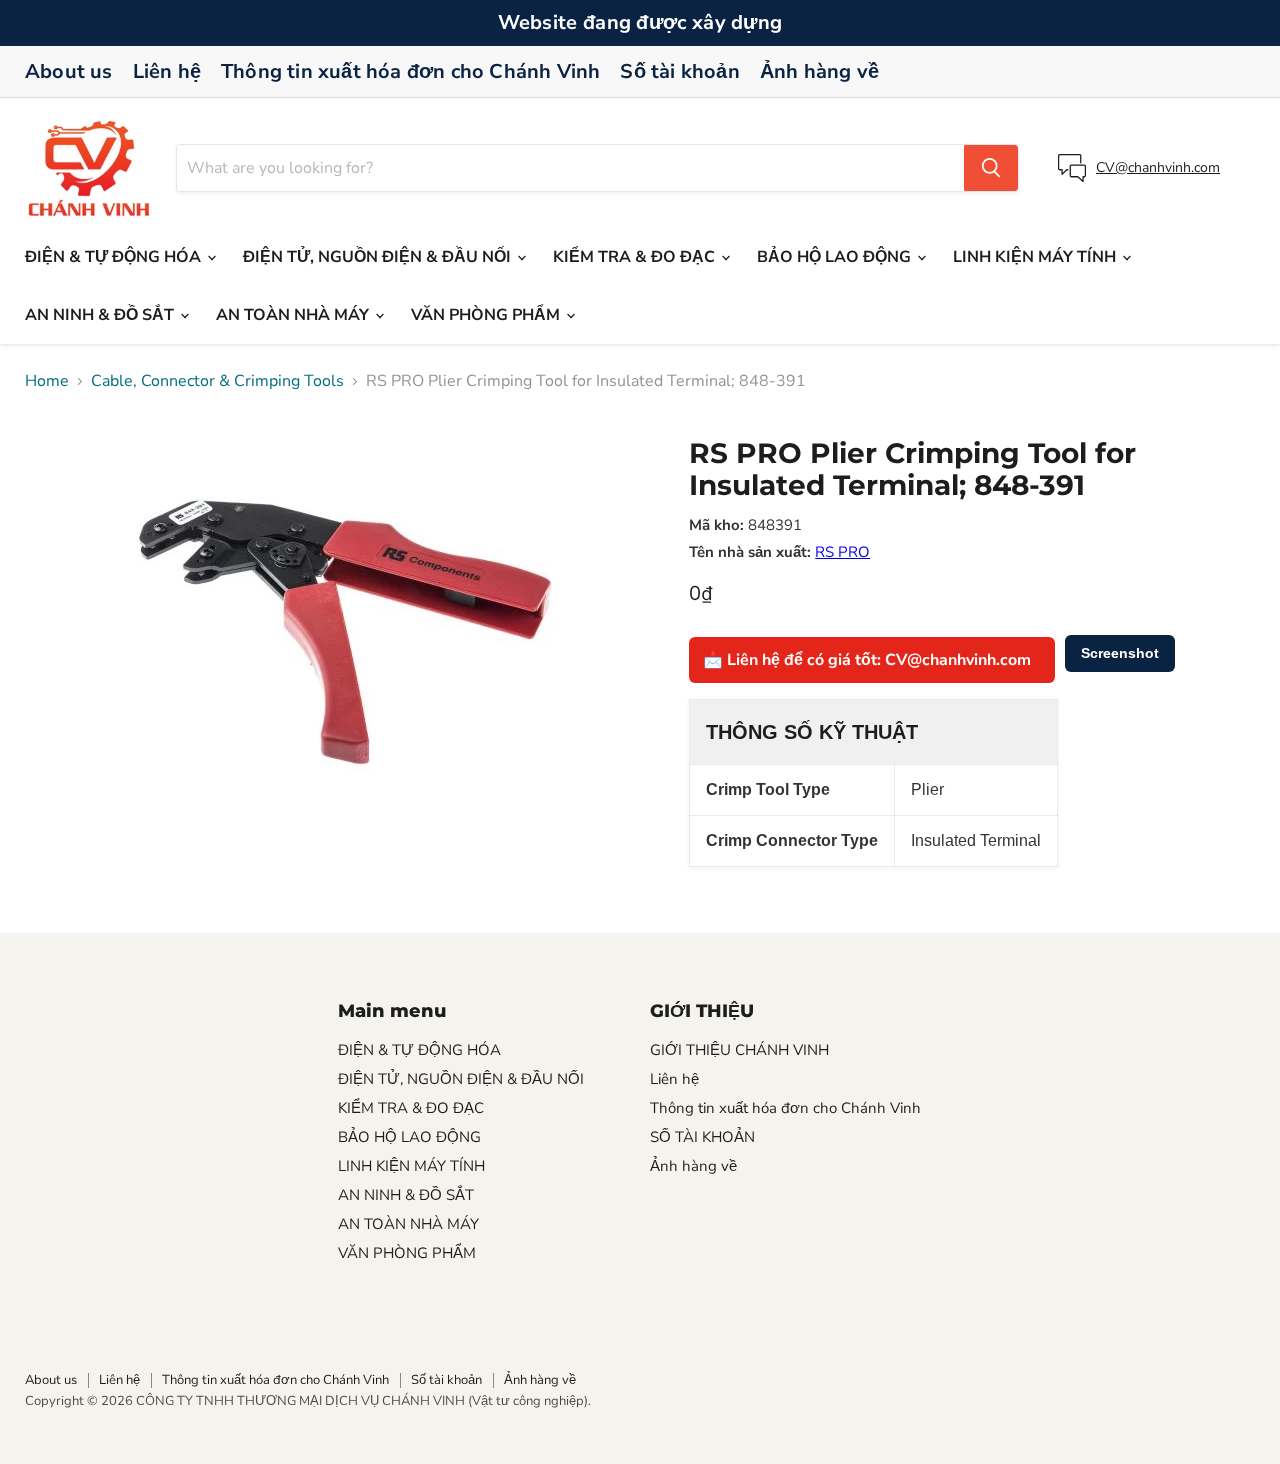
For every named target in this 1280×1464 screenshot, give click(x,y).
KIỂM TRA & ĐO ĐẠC (636, 257)
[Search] (991, 168)
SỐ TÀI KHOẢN (702, 1137)
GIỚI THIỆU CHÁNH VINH (739, 1050)
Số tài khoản (679, 71)
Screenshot (1120, 653)
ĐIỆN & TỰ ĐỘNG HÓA (115, 257)
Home (47, 381)
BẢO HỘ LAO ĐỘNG (836, 257)
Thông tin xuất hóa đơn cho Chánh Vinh (410, 71)
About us (69, 71)
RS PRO (842, 552)
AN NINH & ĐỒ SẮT (101, 315)
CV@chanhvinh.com (1158, 167)
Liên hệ (167, 71)
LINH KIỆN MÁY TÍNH (1036, 257)
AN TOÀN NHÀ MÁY (294, 315)
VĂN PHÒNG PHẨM (487, 315)
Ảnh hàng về (819, 71)
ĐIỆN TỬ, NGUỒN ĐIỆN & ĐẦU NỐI (379, 257)
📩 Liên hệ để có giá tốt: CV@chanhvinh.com (867, 660)
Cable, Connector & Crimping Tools (217, 381)
